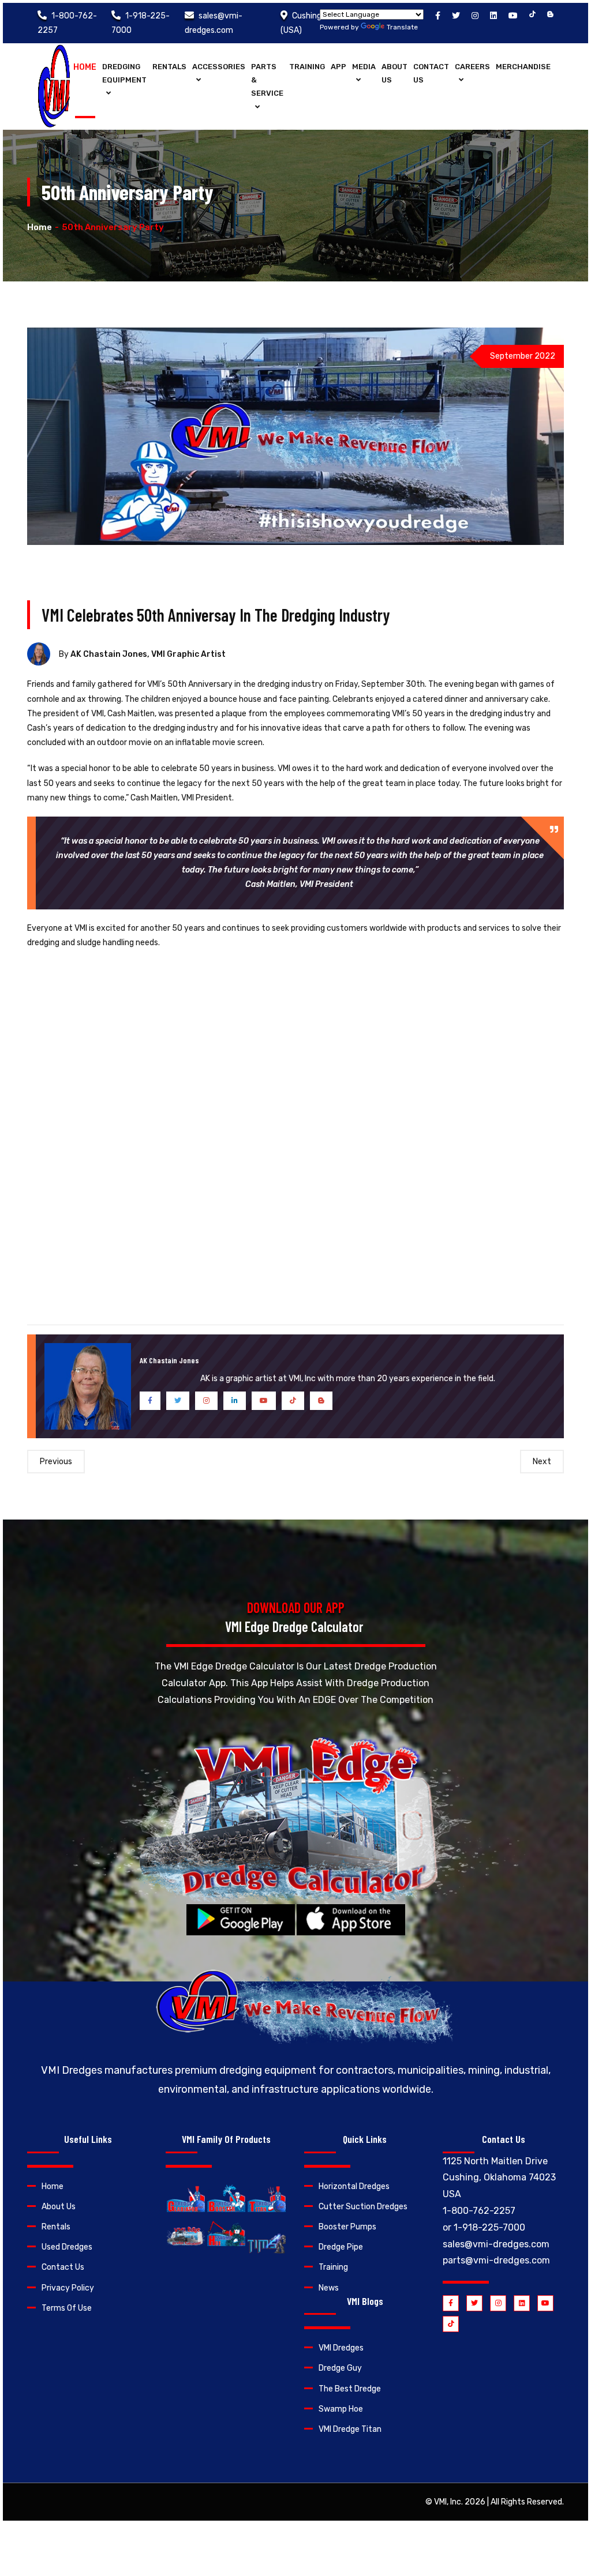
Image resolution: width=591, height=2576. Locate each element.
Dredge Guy (340, 2368)
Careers (472, 67)
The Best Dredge (350, 2389)
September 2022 (523, 356)
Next (542, 1462)
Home (85, 67)
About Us (394, 73)
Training (307, 67)
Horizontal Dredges (354, 2186)
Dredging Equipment (124, 73)
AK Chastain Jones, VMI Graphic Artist (148, 654)
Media (364, 67)
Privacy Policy (68, 2288)
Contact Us (431, 73)
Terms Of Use (67, 2308)
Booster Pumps (347, 2227)
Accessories (219, 67)
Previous (56, 1462)
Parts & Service (267, 80)
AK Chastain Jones (169, 1360)
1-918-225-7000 (489, 2227)
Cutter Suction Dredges (363, 2207)
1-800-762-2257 (479, 2211)
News (329, 2288)
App (338, 67)
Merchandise (523, 67)
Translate (402, 27)
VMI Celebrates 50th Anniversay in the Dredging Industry (216, 615)
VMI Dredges (341, 2348)
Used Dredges (67, 2247)
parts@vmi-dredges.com (496, 2260)
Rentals (169, 67)
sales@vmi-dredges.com (496, 2244)
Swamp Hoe (341, 2409)
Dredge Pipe (341, 2247)
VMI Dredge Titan (350, 2429)
